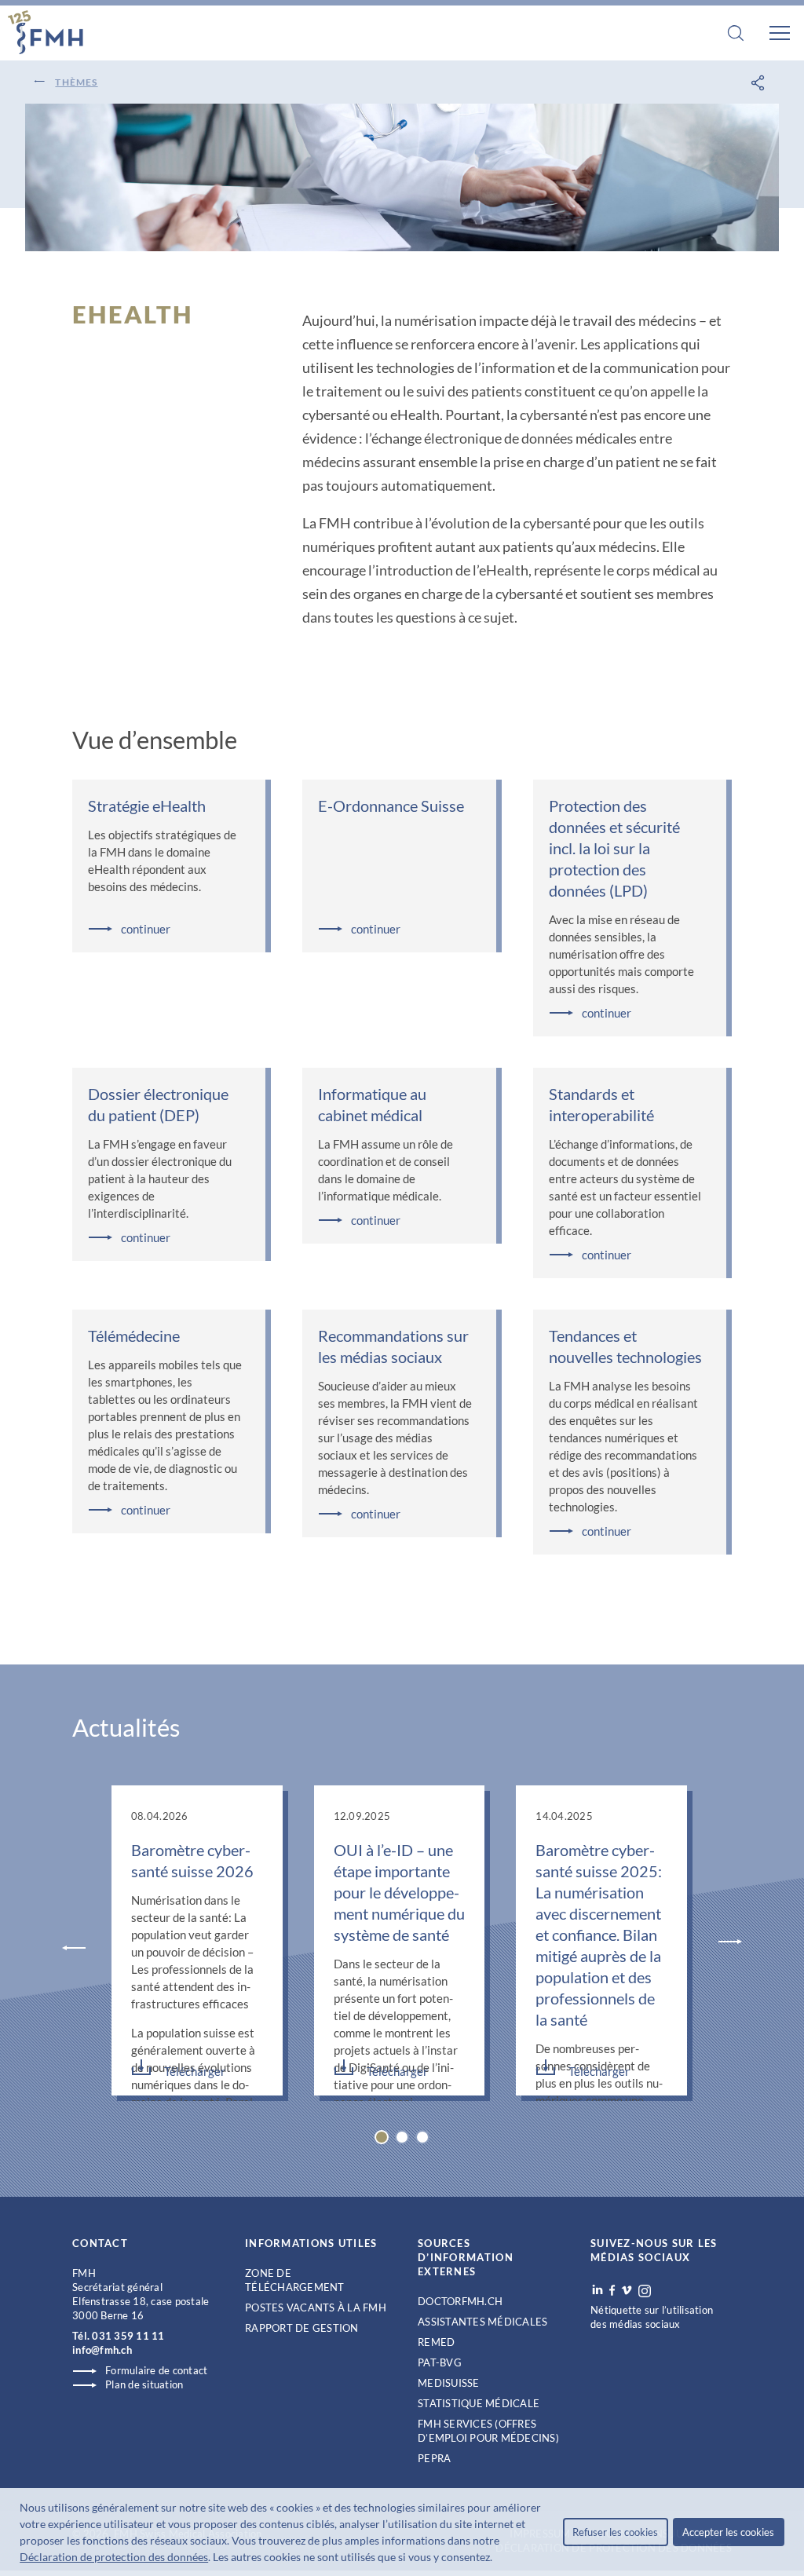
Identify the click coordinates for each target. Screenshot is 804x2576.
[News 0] (382, 2137)
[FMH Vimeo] (627, 2290)
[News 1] (402, 2137)
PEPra (434, 2458)
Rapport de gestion (302, 2328)
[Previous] (74, 1946)
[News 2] (422, 2137)
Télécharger (195, 2071)
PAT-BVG (440, 2362)
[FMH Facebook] (612, 2290)
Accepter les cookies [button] (728, 2532)
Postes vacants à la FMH (316, 2307)
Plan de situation (144, 2384)
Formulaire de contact (156, 2370)
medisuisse (449, 2383)
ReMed (436, 2342)
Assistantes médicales (482, 2322)
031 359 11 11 (128, 2336)
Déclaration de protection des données (114, 2557)
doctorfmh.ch (460, 2301)
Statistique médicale (479, 2403)
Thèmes (76, 82)
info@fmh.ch (102, 2350)
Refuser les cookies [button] (615, 2532)
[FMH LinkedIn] (598, 2290)
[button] (497, 2559)
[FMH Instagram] (645, 2291)
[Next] (730, 1943)
